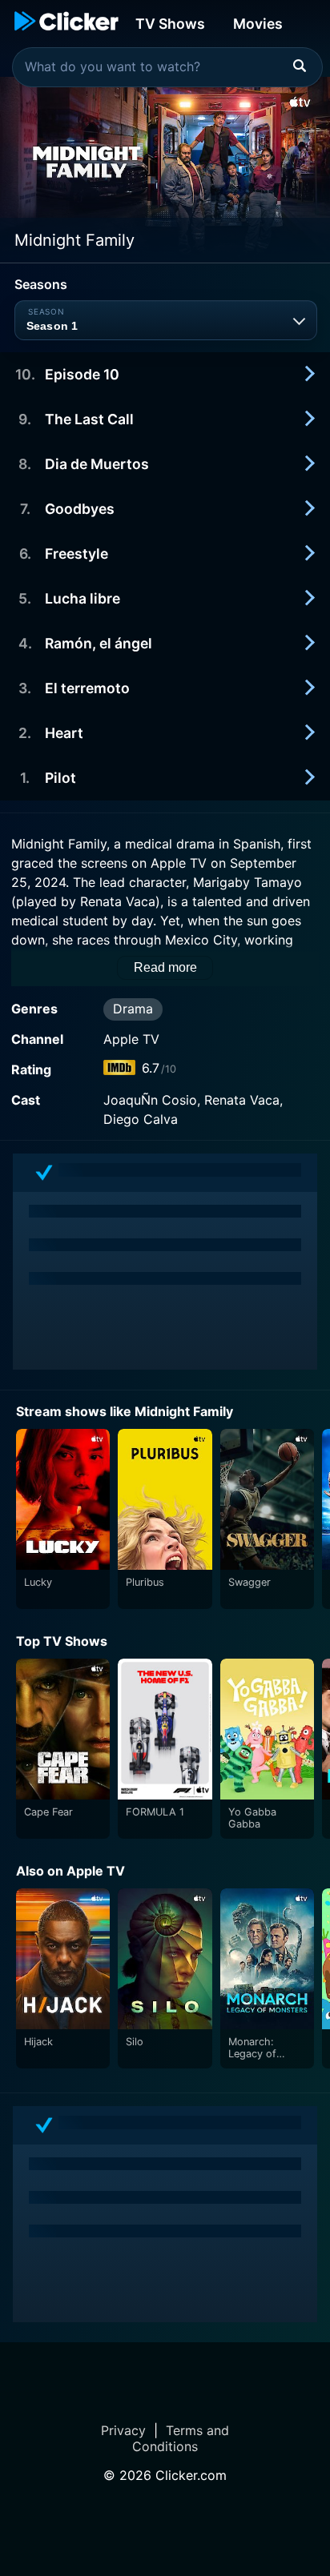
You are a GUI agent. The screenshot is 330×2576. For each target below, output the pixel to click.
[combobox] (167, 67)
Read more (165, 967)
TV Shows (170, 24)
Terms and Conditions (181, 2438)
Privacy (123, 2430)
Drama (133, 1009)
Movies (258, 24)
